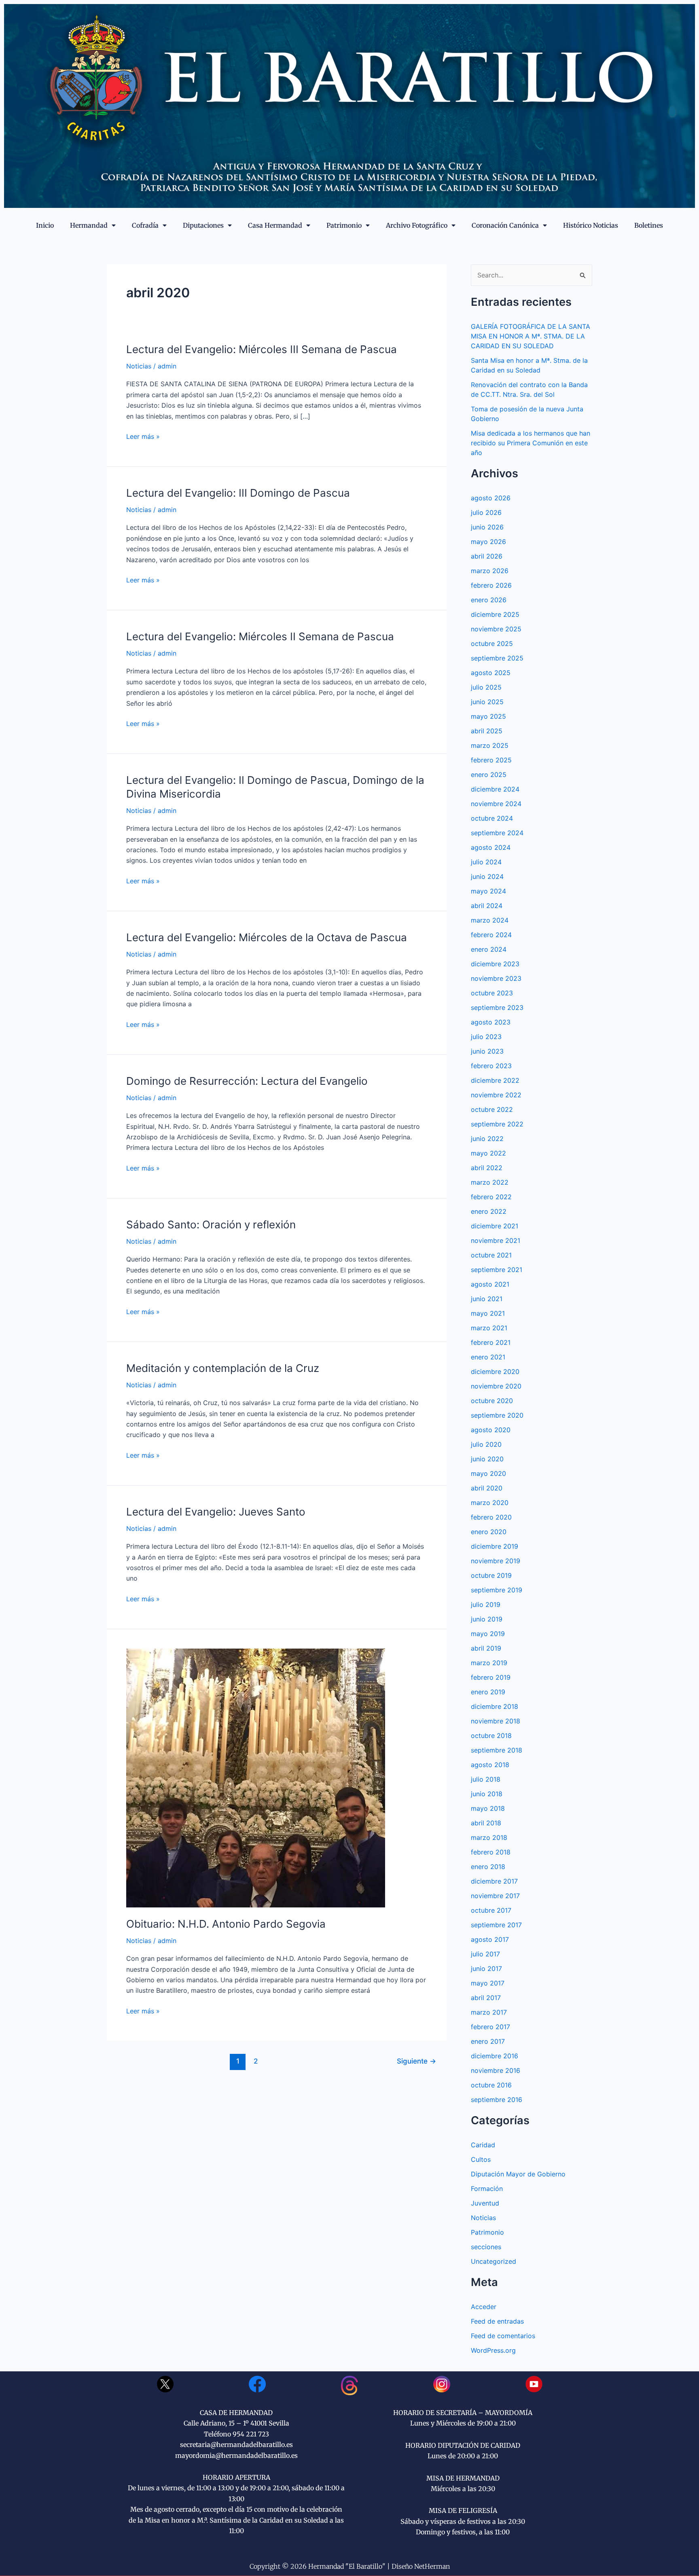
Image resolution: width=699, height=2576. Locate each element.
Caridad (483, 2145)
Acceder (484, 2307)
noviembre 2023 (496, 978)
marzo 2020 (490, 1503)
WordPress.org (493, 2350)
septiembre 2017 (496, 1925)
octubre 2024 (492, 818)
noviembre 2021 (496, 1240)
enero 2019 (488, 1692)
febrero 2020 (491, 1517)
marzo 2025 (490, 745)
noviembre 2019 (496, 1561)
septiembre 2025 (497, 658)
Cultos (481, 2159)
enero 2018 (488, 1867)
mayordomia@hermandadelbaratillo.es (236, 2455)
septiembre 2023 (497, 1008)
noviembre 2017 (495, 1896)
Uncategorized (494, 2261)
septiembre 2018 (497, 1750)
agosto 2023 (491, 1022)
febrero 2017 (490, 2027)
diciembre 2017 (494, 1881)
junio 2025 (487, 702)
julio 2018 (486, 1779)
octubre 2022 (492, 1109)
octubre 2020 (492, 1401)
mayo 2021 (488, 1313)
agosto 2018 (490, 1765)
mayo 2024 (488, 891)
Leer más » (143, 436)
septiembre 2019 (497, 1590)
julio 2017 (485, 1954)
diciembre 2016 (495, 2056)
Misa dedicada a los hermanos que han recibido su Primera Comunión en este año (531, 443)
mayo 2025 (488, 716)
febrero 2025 (491, 760)
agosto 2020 (491, 1430)
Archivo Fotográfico (417, 225)
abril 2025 (487, 731)
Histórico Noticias (591, 225)
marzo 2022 (490, 1182)
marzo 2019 (489, 1663)
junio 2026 (487, 527)
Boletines (649, 225)
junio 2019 (487, 1619)
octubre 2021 (491, 1255)
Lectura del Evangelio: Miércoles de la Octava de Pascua (267, 937)
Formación (487, 2189)
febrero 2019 (491, 1677)
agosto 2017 (490, 1939)
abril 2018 (486, 1823)
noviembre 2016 (496, 2070)
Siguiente (416, 2061)
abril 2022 (487, 1168)
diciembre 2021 (495, 1226)
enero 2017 (488, 2041)
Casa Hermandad (275, 225)
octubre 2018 (491, 1736)
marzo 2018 (489, 1837)
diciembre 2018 (495, 1706)
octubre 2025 (492, 643)
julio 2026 (486, 512)
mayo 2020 (488, 1473)
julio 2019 (486, 1604)
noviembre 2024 (496, 804)
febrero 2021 (491, 1342)
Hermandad (89, 225)
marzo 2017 (489, 2012)
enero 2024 (489, 949)
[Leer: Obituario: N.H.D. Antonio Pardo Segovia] (256, 1777)
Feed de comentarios (503, 2336)
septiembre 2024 (497, 833)
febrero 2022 (491, 1197)
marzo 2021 (489, 1328)
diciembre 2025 (495, 614)
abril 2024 (487, 906)
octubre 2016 (491, 2085)
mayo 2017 (488, 1983)
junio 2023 (487, 1051)
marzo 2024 (490, 920)
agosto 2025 (491, 673)
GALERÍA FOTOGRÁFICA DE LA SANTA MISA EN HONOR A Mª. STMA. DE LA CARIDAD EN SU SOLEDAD (531, 336)
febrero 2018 (491, 1852)
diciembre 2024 (495, 789)
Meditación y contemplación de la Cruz (223, 1368)
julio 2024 (486, 862)
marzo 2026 (490, 571)
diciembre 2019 (495, 1546)
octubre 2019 (491, 1575)
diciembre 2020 (495, 1372)
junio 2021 (487, 1299)
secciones (486, 2247)
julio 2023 (486, 1037)
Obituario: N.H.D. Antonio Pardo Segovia (226, 1924)
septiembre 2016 (497, 2100)
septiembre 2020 (497, 1415)
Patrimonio (344, 225)
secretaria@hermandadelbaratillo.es (236, 2445)
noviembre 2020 (496, 1386)
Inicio (45, 225)
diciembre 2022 (495, 1080)
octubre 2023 (492, 993)
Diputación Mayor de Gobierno (518, 2174)
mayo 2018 (488, 1808)
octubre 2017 (491, 1910)
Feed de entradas (497, 2321)
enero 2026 (489, 600)
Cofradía (145, 225)
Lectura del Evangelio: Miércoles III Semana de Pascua (262, 349)
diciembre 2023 (495, 964)
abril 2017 (486, 1998)
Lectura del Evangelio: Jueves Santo (216, 1512)
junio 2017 (486, 1969)
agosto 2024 (491, 847)
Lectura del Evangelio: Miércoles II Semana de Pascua (260, 636)
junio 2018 (487, 1794)
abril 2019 (486, 1648)
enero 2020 (489, 1532)
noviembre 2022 (496, 1095)
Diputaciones (203, 225)
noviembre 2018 (496, 1721)
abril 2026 (487, 556)
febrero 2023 (491, 1066)
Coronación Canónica (505, 225)
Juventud (485, 2203)
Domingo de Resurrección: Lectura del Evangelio (247, 1081)
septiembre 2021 (497, 1270)
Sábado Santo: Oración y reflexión (211, 1224)
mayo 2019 (488, 1634)
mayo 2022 (488, 1153)
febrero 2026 (491, 585)
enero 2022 (489, 1211)
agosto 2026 (491, 498)
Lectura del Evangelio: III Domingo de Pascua (238, 493)
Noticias (139, 366)
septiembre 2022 (497, 1124)
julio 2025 (486, 687)
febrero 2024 (491, 935)
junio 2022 (487, 1139)
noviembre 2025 (496, 629)
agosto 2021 (490, 1284)
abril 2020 (487, 1488)
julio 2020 (486, 1444)
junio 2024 (487, 876)
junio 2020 (487, 1459)
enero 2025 (489, 775)
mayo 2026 (488, 542)
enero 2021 (488, 1357)
